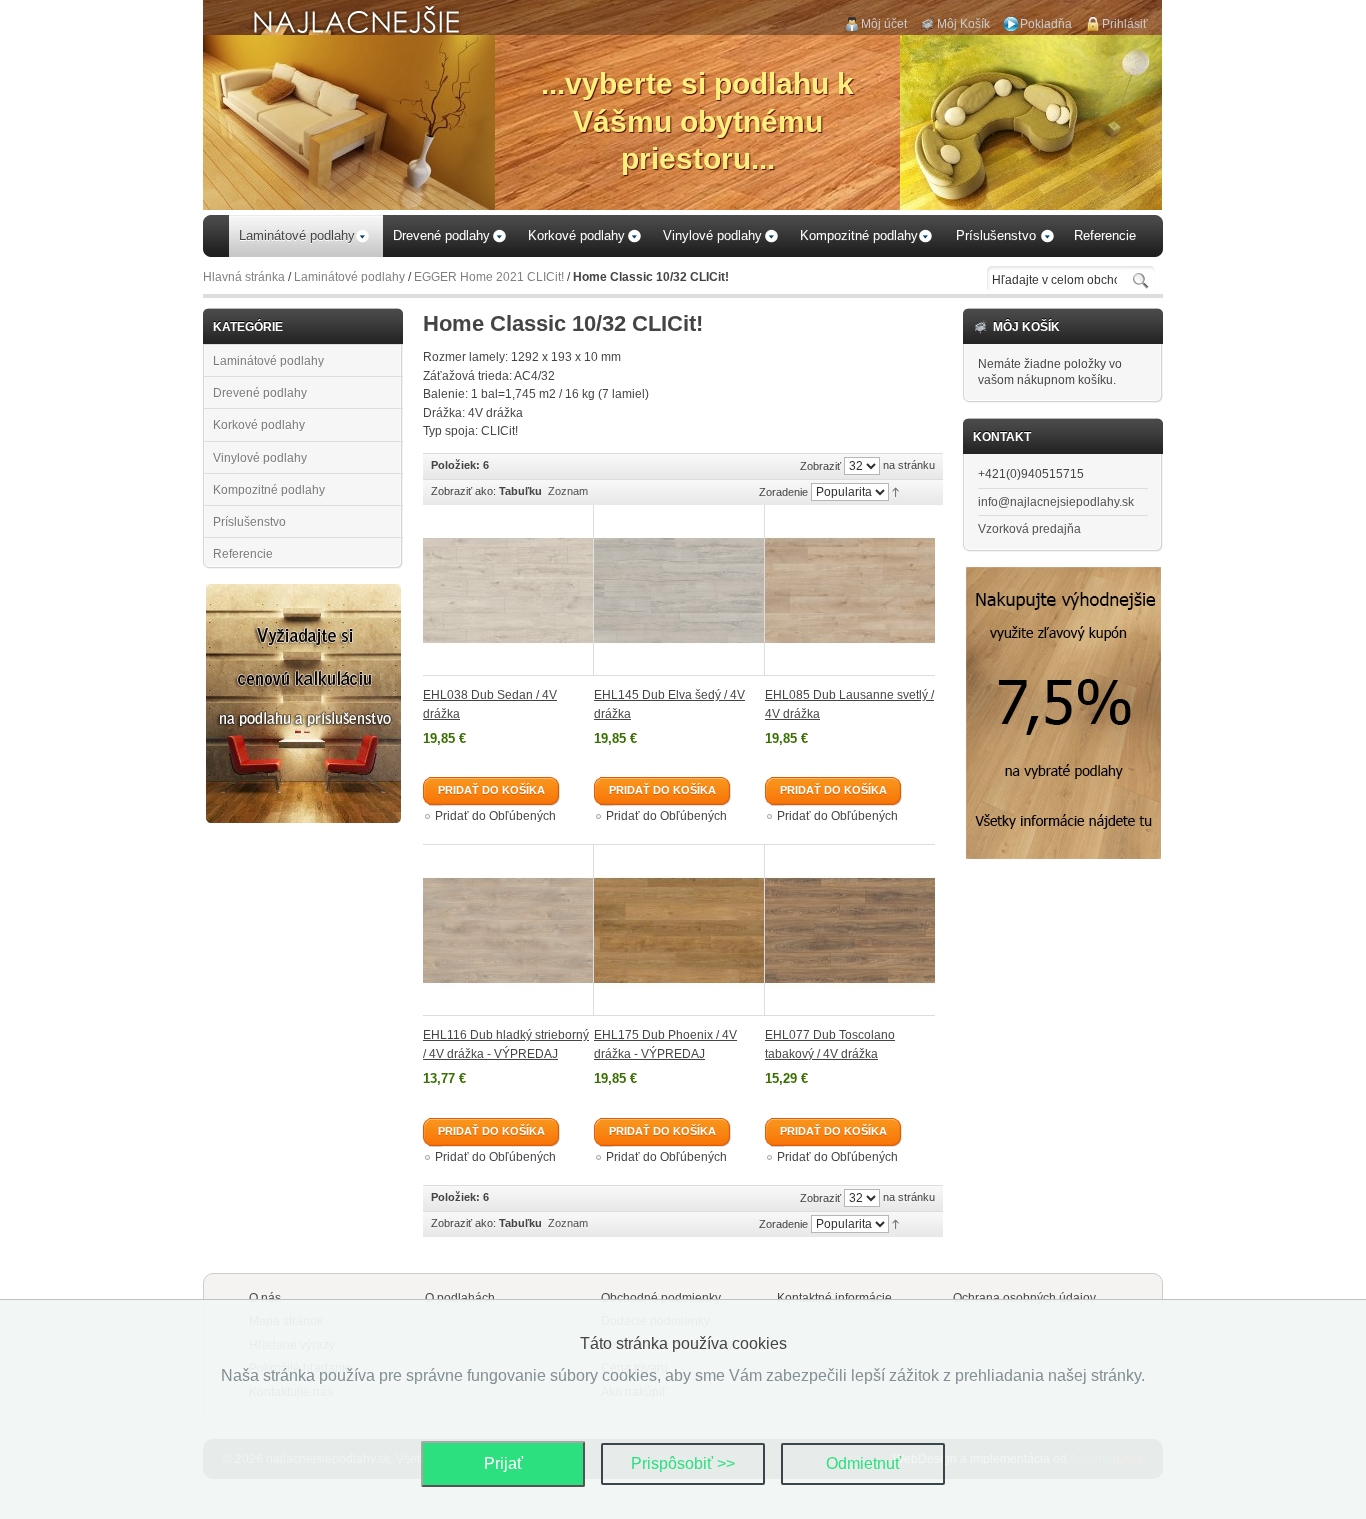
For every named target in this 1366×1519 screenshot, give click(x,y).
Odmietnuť (863, 1463)
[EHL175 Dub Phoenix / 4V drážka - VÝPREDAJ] (679, 930)
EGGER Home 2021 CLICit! (489, 277)
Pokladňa (1046, 24)
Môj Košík (963, 24)
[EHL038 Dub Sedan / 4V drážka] (508, 590)
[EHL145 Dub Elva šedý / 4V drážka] (679, 590)
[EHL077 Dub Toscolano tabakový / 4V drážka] (850, 930)
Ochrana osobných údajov (1024, 1298)
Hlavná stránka (244, 277)
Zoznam (568, 491)
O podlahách (460, 1298)
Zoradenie (783, 492)
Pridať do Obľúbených (495, 816)
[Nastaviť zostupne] (895, 491)
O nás (265, 1298)
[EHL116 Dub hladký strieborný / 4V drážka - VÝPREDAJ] (508, 930)
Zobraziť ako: (463, 491)
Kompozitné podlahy (269, 490)
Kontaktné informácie (834, 1298)
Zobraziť (820, 466)
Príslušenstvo (249, 522)
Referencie (243, 554)
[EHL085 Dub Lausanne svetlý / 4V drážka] (850, 590)
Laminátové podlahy (349, 277)
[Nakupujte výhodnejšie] (1063, 575)
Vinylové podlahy (260, 458)
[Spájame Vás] (303, 592)
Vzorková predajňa (1029, 529)
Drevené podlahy (260, 393)
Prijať (503, 1463)
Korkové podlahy (259, 425)
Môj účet (884, 24)
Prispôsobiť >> (683, 1463)
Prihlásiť (1125, 24)
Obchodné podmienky (661, 1298)
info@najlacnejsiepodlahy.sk (1056, 502)
